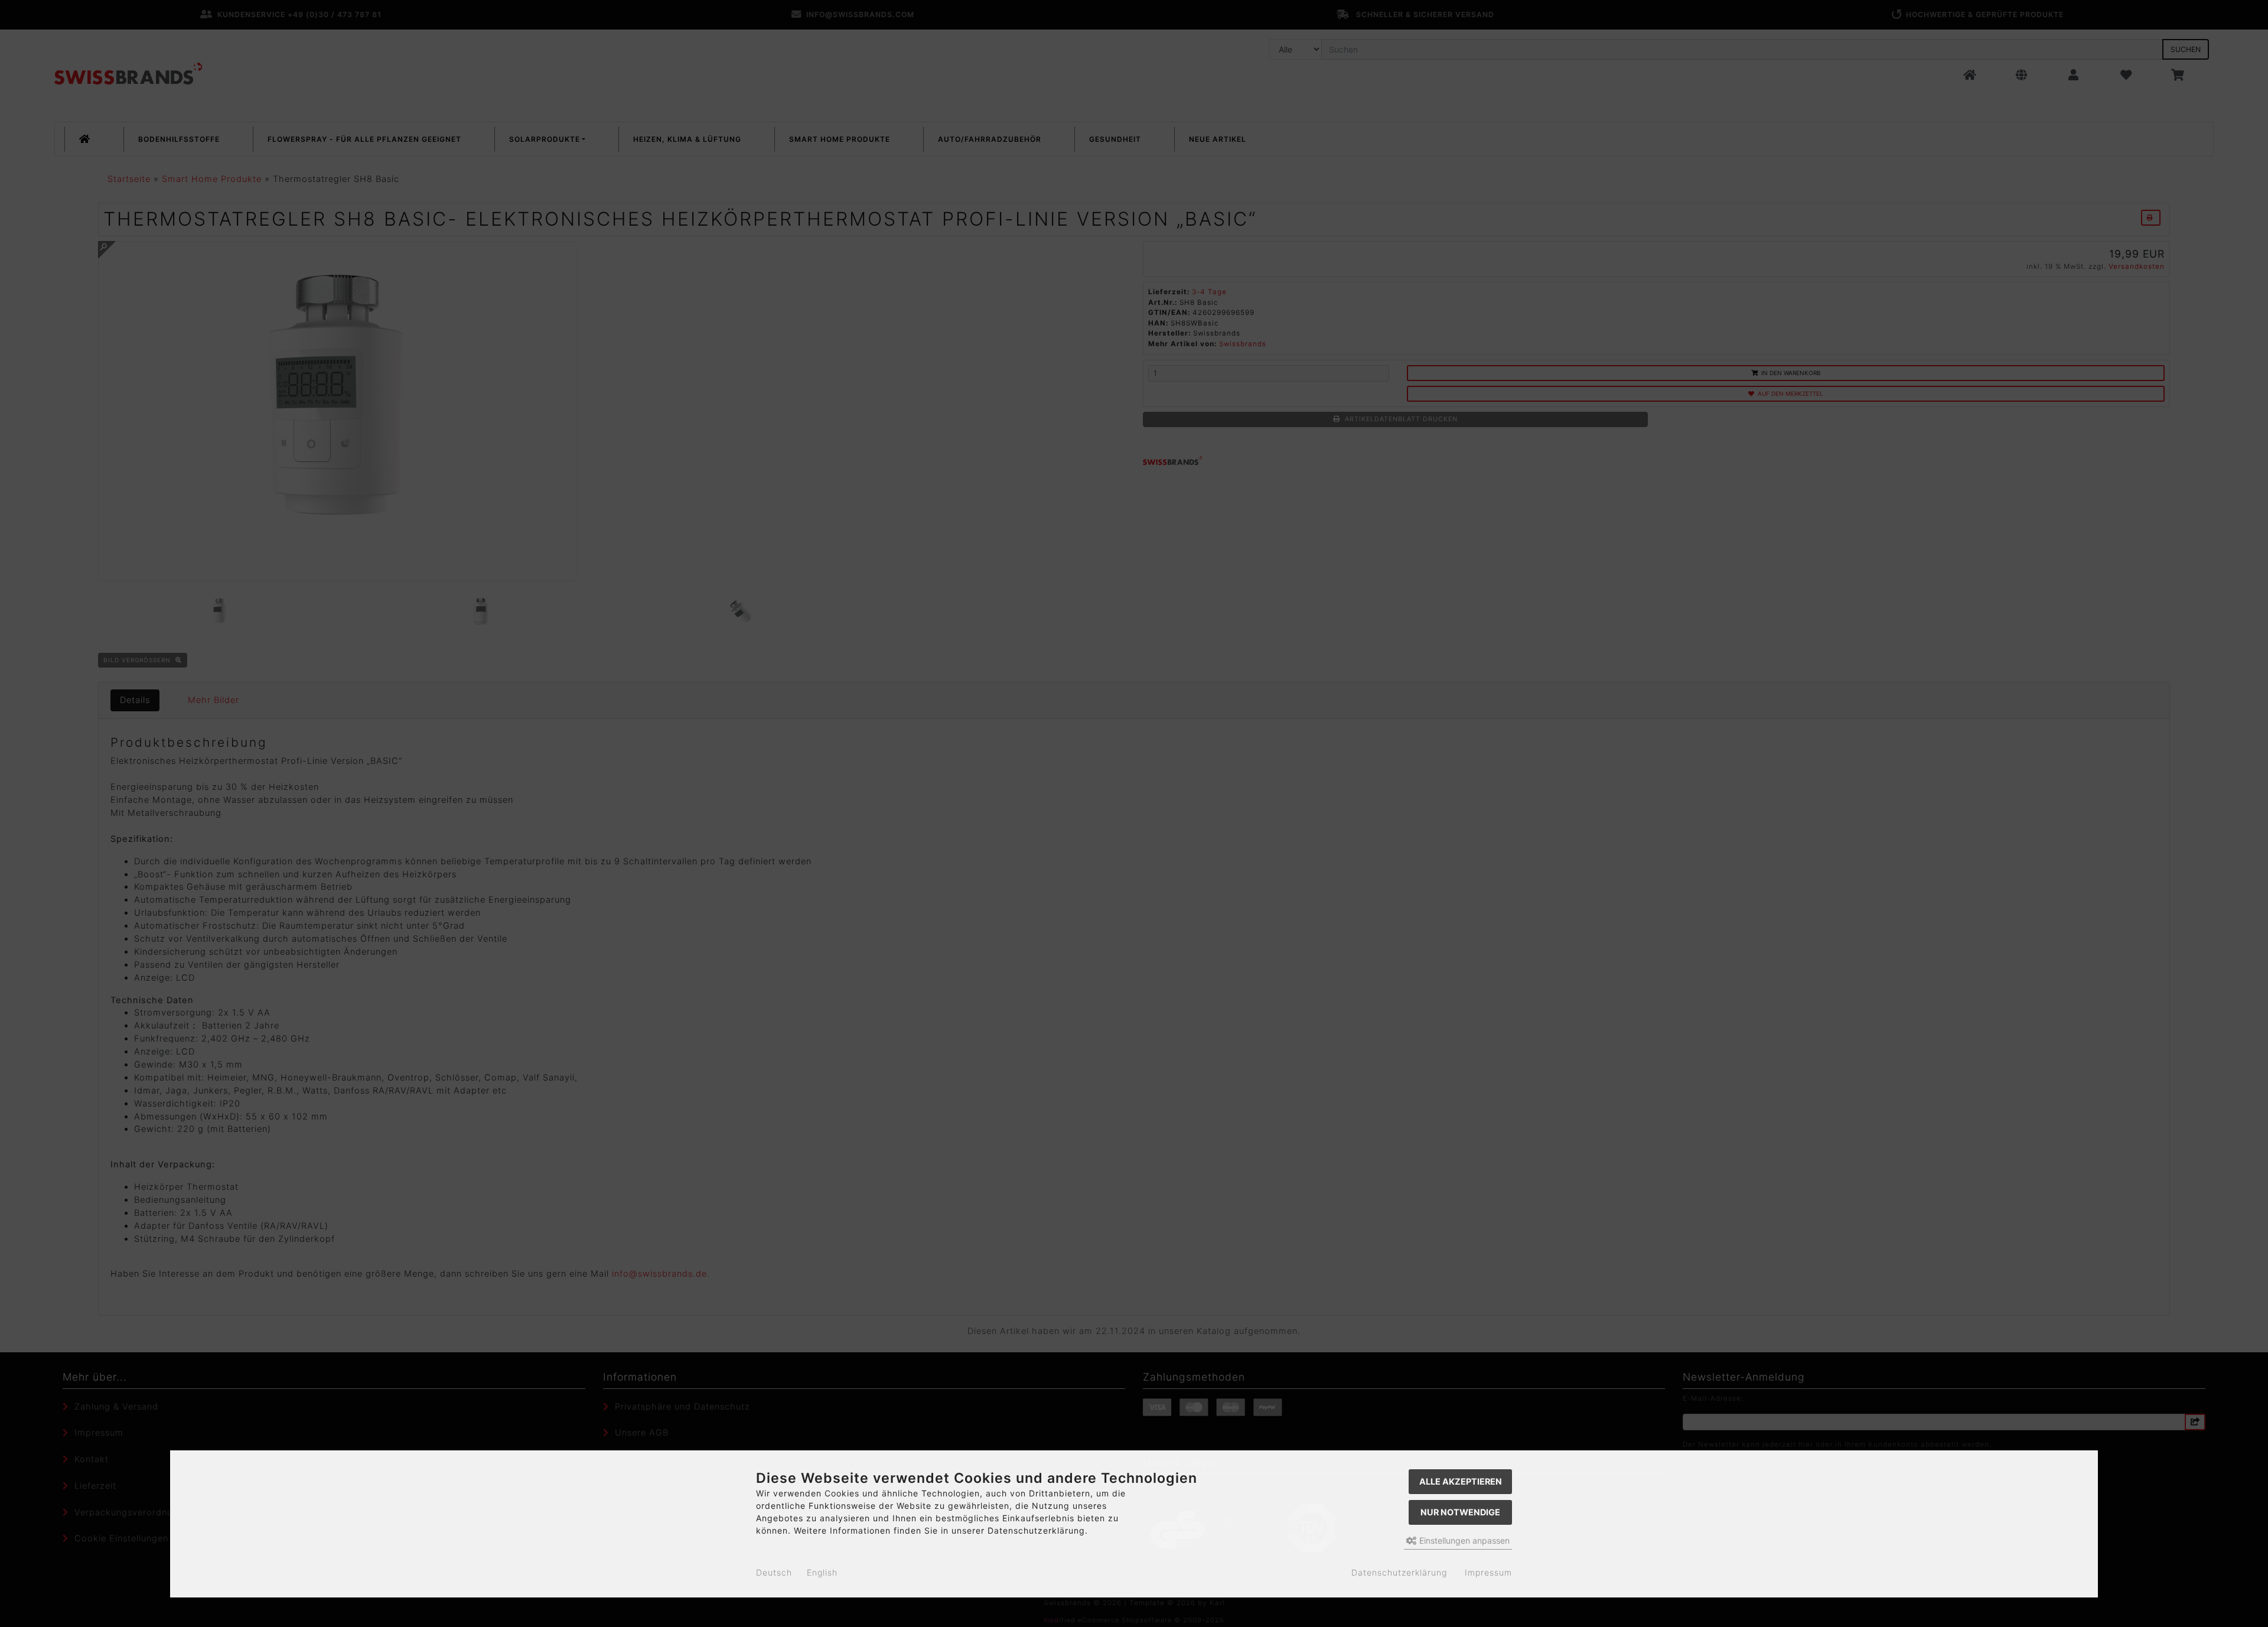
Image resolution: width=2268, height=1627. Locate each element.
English (822, 1572)
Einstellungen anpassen (1463, 1540)
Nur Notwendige (1460, 1512)
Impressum (1488, 1572)
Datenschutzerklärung (1399, 1572)
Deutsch (774, 1572)
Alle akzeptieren (1461, 1481)
